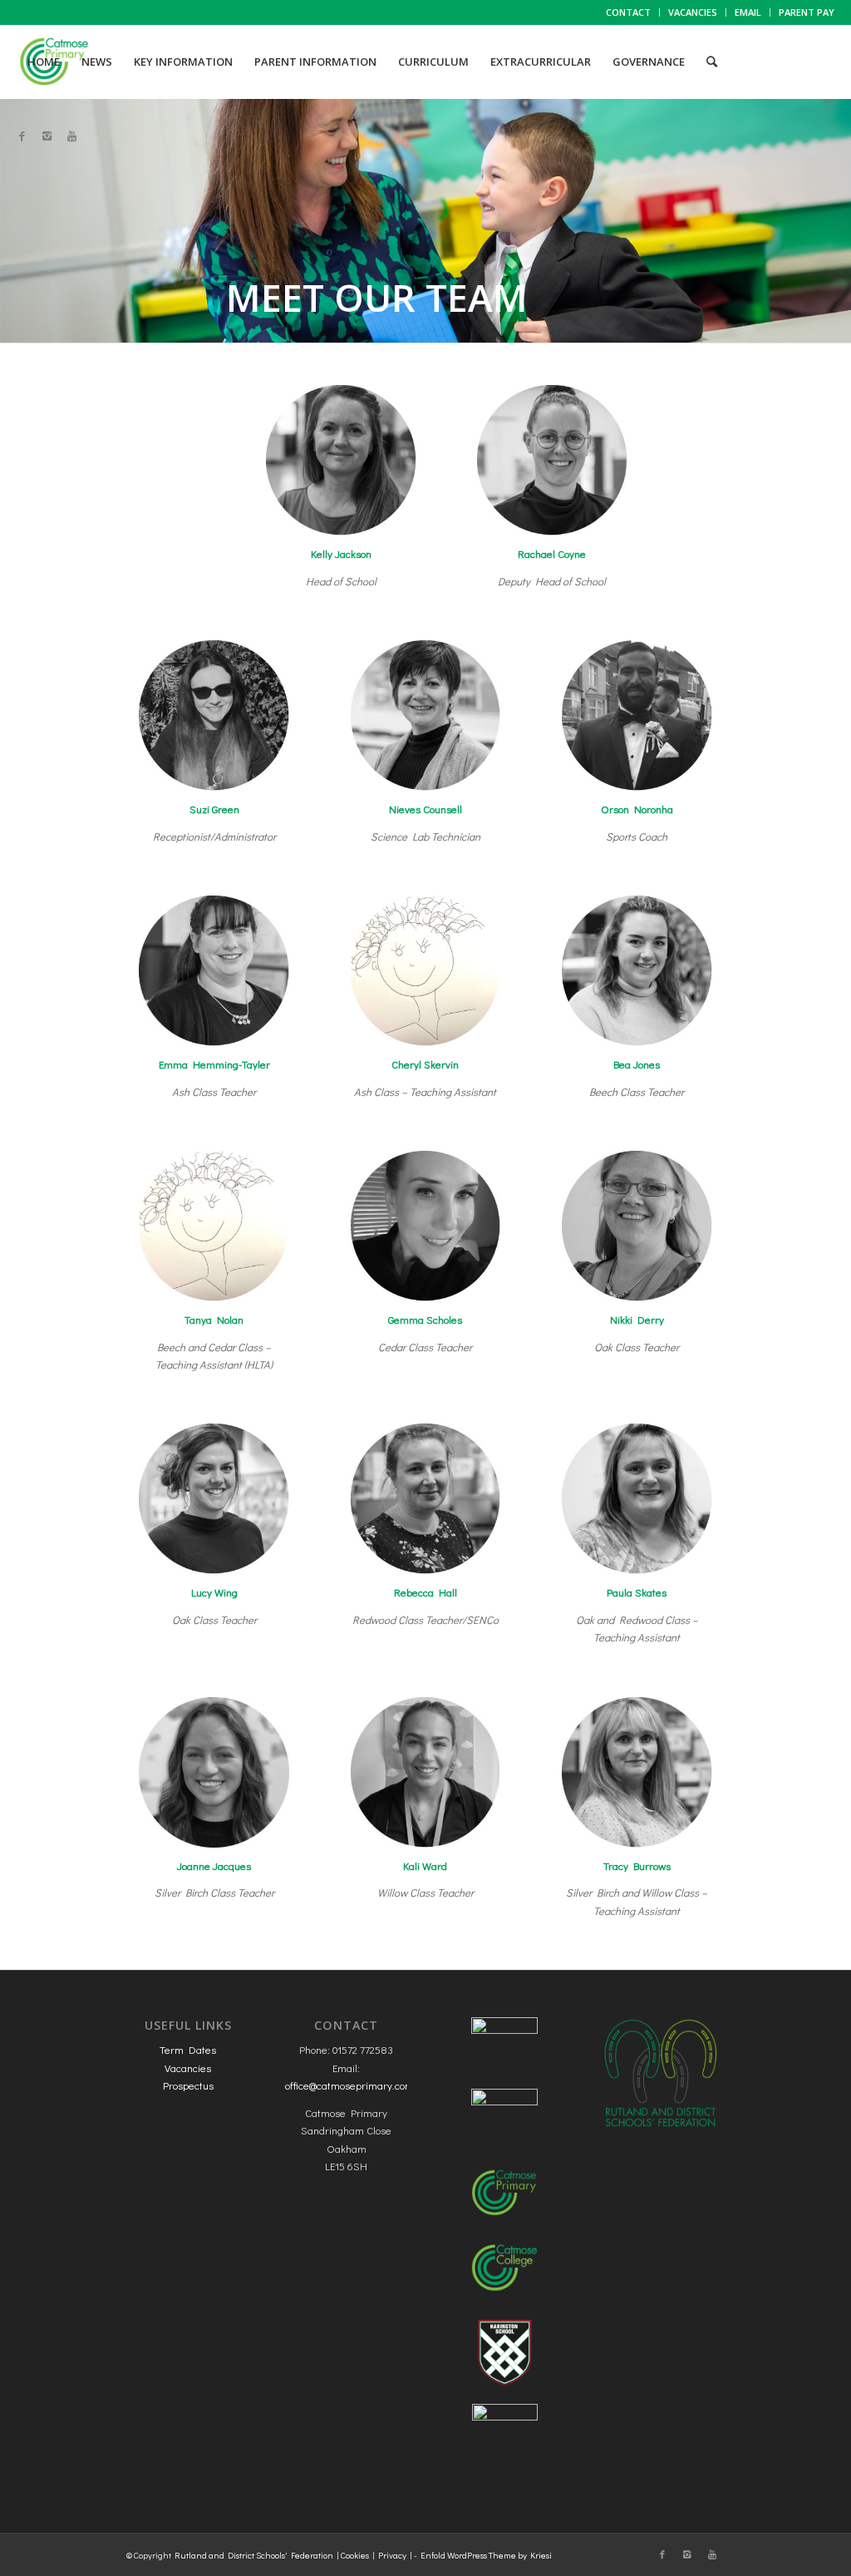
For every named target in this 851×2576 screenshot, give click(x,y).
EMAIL (748, 12)
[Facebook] (22, 136)
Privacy (392, 2555)
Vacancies (188, 2068)
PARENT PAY (807, 12)
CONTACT (628, 12)
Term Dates (188, 2049)
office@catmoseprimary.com (349, 2085)
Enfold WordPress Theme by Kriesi (486, 2555)
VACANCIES (693, 12)
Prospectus (188, 2085)
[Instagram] (47, 136)
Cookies (355, 2555)
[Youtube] (71, 136)
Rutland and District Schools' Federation (254, 2555)
